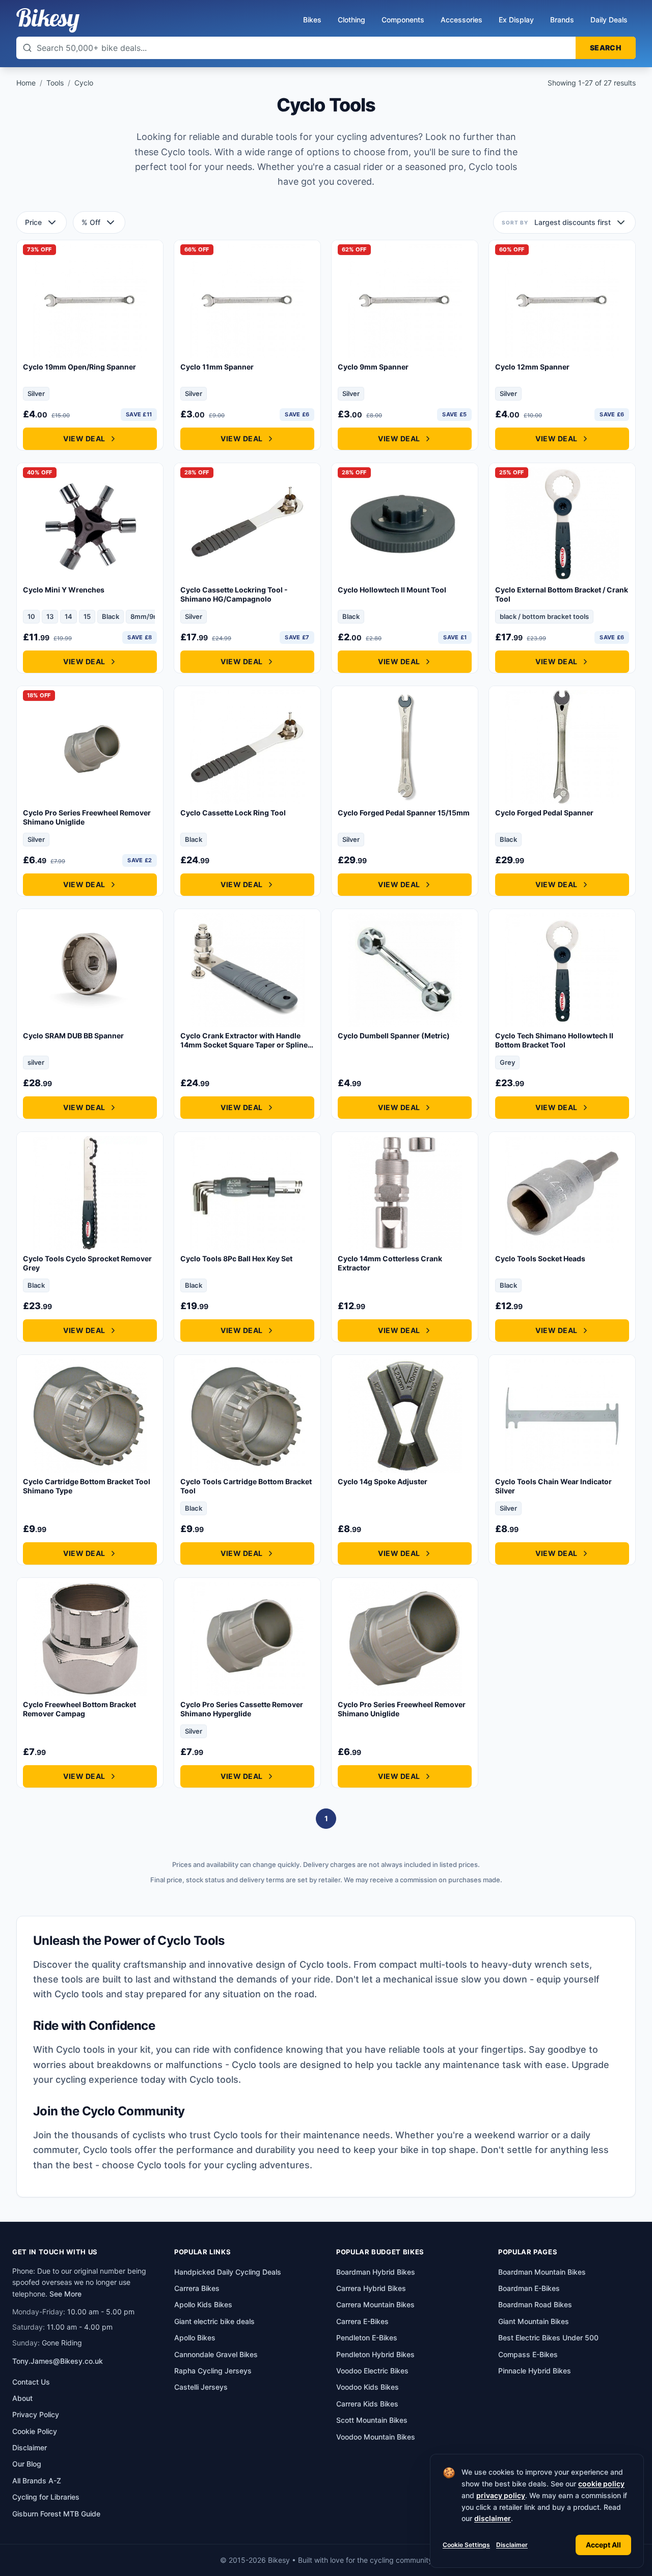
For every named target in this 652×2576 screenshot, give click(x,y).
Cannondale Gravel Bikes (216, 2354)
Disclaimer (512, 2545)
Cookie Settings (466, 2545)
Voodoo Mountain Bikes (376, 2437)
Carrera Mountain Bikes (375, 2304)
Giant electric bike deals (214, 2321)
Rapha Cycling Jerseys (213, 2371)
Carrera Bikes (197, 2288)
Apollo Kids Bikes (203, 2304)
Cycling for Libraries (46, 2497)
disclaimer (493, 2518)
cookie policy (601, 2484)
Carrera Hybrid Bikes (371, 2288)
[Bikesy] (48, 20)
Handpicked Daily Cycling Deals (228, 2272)
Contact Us (31, 2382)
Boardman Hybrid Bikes (376, 2272)
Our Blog (27, 2464)
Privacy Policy (36, 2414)
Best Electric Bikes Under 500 (548, 2338)
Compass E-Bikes (528, 2354)
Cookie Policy (35, 2431)
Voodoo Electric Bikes (372, 2371)
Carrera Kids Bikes (367, 2404)
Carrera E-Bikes (362, 2321)
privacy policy (501, 2495)
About (22, 2398)
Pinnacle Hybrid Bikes (535, 2371)
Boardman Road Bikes (535, 2304)
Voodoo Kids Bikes (368, 2387)
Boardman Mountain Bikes (542, 2272)
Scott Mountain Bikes (372, 2420)
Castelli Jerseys (201, 2387)
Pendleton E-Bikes (367, 2338)
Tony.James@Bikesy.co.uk (58, 2361)
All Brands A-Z (37, 2481)
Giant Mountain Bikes (534, 2321)
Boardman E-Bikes (529, 2288)
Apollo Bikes (195, 2338)
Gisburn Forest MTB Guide (56, 2514)
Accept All (603, 2545)
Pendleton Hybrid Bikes (375, 2354)
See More (65, 2294)
